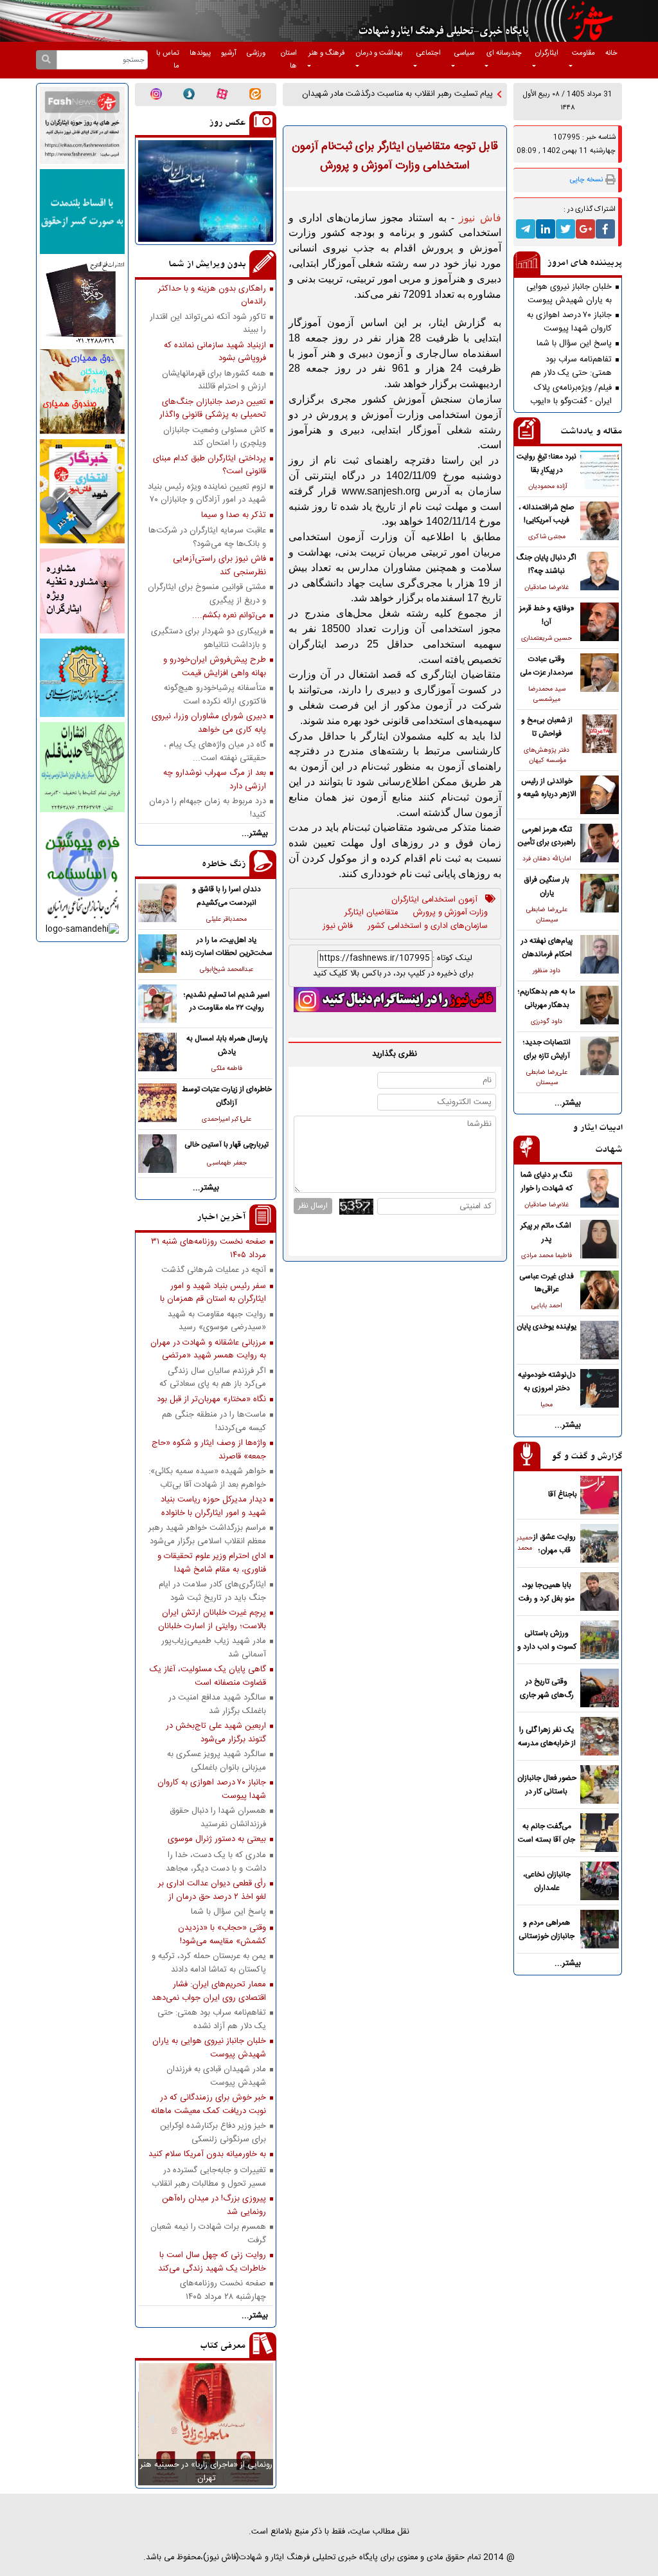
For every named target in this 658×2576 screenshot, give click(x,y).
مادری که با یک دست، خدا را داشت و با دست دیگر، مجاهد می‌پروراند (216, 1862)
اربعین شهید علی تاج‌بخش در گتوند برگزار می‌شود (216, 1732)
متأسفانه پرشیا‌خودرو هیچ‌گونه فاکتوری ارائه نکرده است (215, 694)
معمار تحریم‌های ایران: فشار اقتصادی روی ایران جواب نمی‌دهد (209, 1991)
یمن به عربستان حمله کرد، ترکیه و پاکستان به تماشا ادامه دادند (209, 1963)
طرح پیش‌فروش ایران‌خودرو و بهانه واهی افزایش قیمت (215, 666)
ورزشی (256, 53)
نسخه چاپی (586, 180)
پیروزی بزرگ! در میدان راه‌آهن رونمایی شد (214, 2205)
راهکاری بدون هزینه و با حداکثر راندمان (212, 295)
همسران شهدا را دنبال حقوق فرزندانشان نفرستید (218, 1817)
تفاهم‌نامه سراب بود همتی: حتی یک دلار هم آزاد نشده (571, 366)
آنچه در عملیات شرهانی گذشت (214, 1270)
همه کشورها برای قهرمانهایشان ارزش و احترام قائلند (214, 380)
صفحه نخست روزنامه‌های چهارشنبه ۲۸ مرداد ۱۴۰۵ (223, 2290)
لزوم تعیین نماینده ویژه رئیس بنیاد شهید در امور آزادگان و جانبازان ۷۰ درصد (207, 493)
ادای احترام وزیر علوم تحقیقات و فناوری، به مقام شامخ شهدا (212, 1563)
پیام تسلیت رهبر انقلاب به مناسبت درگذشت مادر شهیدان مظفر (397, 101)
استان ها (289, 60)
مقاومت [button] (583, 53)
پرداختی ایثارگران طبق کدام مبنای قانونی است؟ (209, 465)
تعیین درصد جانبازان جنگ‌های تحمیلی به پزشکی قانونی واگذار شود (213, 408)
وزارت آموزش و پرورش (450, 913)
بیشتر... (568, 1103)
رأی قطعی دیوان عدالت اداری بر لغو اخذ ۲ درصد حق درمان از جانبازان (212, 1890)
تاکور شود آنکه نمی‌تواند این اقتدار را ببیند (208, 323)
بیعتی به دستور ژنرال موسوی (217, 1839)
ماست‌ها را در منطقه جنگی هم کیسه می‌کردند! (214, 1421)
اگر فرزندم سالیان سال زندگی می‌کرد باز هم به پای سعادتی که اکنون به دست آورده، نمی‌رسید (213, 1377)
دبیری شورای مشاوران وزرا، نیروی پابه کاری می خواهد (209, 723)
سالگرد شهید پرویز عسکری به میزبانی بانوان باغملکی (217, 1761)
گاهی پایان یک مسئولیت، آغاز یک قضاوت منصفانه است (208, 1676)
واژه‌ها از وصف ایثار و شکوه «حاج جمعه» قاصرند (209, 1449)
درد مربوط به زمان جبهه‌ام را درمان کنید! (208, 808)
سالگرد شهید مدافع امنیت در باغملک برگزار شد (217, 1704)
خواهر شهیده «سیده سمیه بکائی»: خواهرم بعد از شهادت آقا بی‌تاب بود (207, 1478)
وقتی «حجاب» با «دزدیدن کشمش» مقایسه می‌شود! (222, 1934)
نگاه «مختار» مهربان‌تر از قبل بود (211, 1400)
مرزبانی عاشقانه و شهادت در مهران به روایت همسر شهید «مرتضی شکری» (208, 1349)
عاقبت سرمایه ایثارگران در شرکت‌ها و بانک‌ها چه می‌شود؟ (207, 537)
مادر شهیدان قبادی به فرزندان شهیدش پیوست (216, 2076)
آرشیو (229, 53)
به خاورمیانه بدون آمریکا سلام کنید (207, 2154)
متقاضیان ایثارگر (371, 913)
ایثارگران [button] (547, 53)
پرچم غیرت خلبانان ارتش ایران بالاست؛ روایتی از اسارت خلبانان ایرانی (212, 1619)
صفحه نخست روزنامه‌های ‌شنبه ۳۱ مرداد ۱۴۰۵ (209, 1248)
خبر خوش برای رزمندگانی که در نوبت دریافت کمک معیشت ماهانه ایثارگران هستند (209, 2104)
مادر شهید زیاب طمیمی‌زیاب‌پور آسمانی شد (214, 1647)
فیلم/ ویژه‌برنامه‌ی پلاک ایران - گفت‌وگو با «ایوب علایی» (571, 394)
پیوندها (200, 53)
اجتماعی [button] (429, 53)
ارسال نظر (313, 1206)
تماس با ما (168, 60)
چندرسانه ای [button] (504, 53)
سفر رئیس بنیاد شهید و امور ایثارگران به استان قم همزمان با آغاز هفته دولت (213, 1293)
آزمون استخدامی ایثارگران (434, 900)
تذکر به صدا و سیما (234, 515)
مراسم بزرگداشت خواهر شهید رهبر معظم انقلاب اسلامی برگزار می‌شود (207, 1534)
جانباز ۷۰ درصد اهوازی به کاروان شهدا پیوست (569, 322)
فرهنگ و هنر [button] (327, 53)
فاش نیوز (338, 927)
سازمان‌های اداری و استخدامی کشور (428, 927)
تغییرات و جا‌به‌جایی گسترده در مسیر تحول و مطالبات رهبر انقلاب (209, 2177)
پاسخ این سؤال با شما (574, 344)
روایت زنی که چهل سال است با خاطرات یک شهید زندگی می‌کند (212, 2262)
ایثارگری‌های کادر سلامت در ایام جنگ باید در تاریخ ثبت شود (212, 1591)
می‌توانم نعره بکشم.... (229, 616)
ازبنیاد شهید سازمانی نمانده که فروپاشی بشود (215, 352)
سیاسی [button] (464, 53)
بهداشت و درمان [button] (379, 53)
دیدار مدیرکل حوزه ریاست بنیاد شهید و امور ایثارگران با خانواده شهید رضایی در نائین (213, 1506)
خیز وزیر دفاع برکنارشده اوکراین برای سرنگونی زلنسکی (213, 2132)
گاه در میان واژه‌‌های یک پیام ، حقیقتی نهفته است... (215, 751)
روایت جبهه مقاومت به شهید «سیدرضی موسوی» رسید (217, 1321)
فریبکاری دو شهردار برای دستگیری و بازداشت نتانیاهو (209, 638)
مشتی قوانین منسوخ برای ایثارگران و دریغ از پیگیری (207, 594)
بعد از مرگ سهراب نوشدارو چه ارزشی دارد (215, 779)
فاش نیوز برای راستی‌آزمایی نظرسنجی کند (219, 565)
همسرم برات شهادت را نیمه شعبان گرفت (208, 2233)
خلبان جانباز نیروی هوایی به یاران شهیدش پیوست (569, 293)
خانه (611, 53)
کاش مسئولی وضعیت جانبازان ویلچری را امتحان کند (215, 437)
